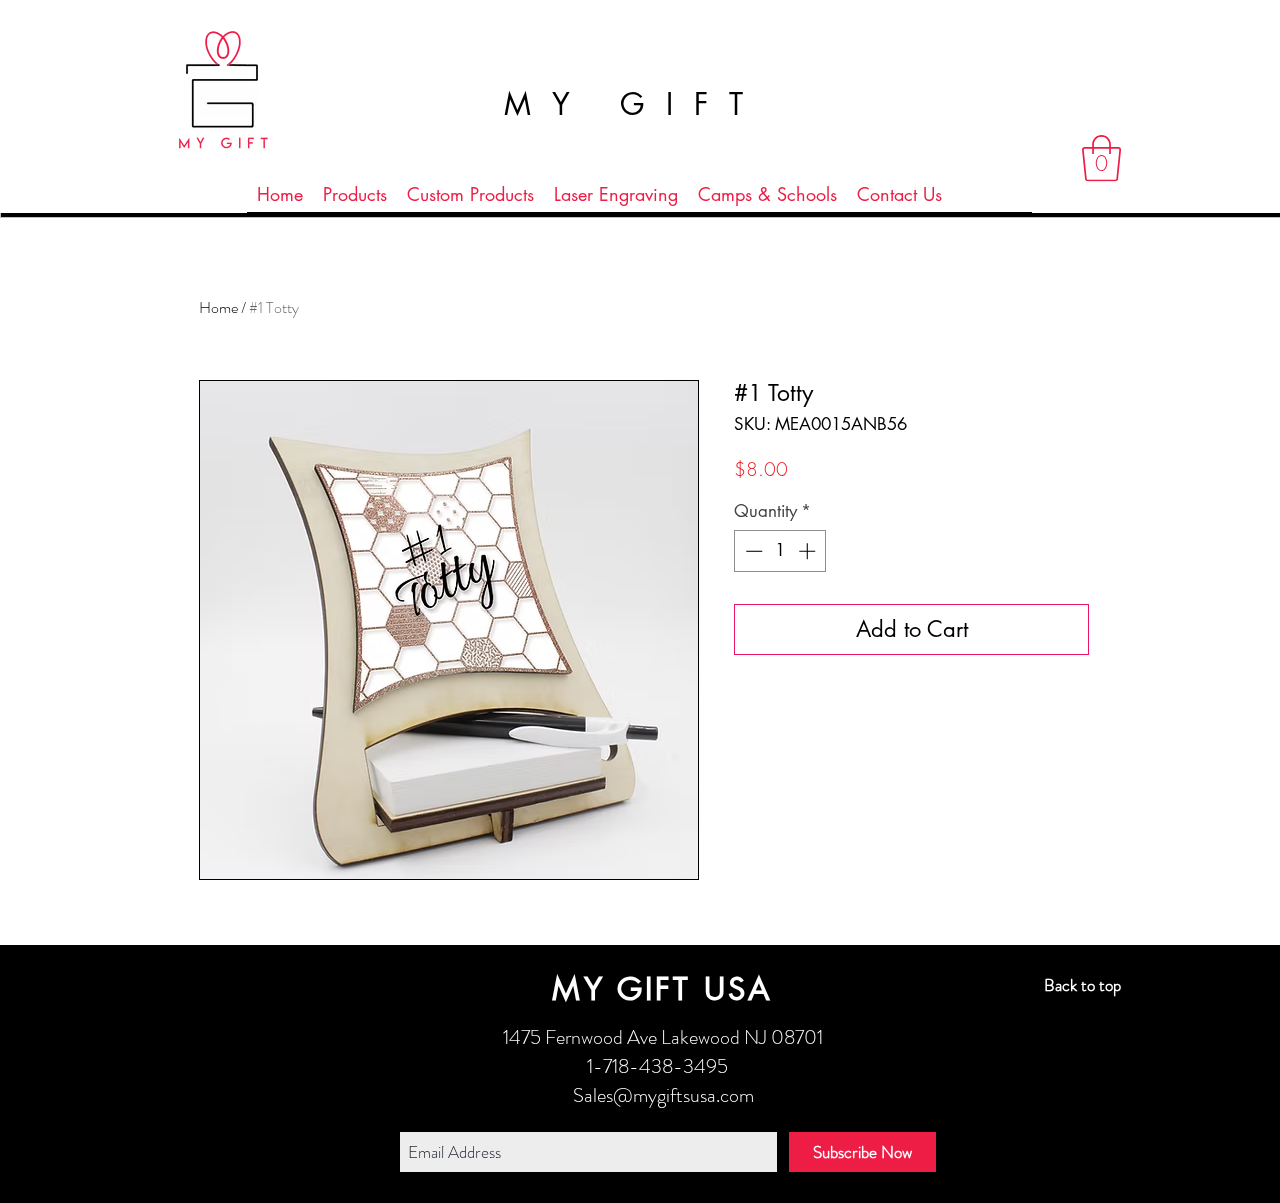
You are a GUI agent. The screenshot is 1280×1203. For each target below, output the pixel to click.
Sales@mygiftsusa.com (663, 1095)
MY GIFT (634, 104)
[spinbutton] (780, 551)
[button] (1101, 158)
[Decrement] (752, 551)
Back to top (1082, 985)
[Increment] (809, 551)
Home (218, 307)
